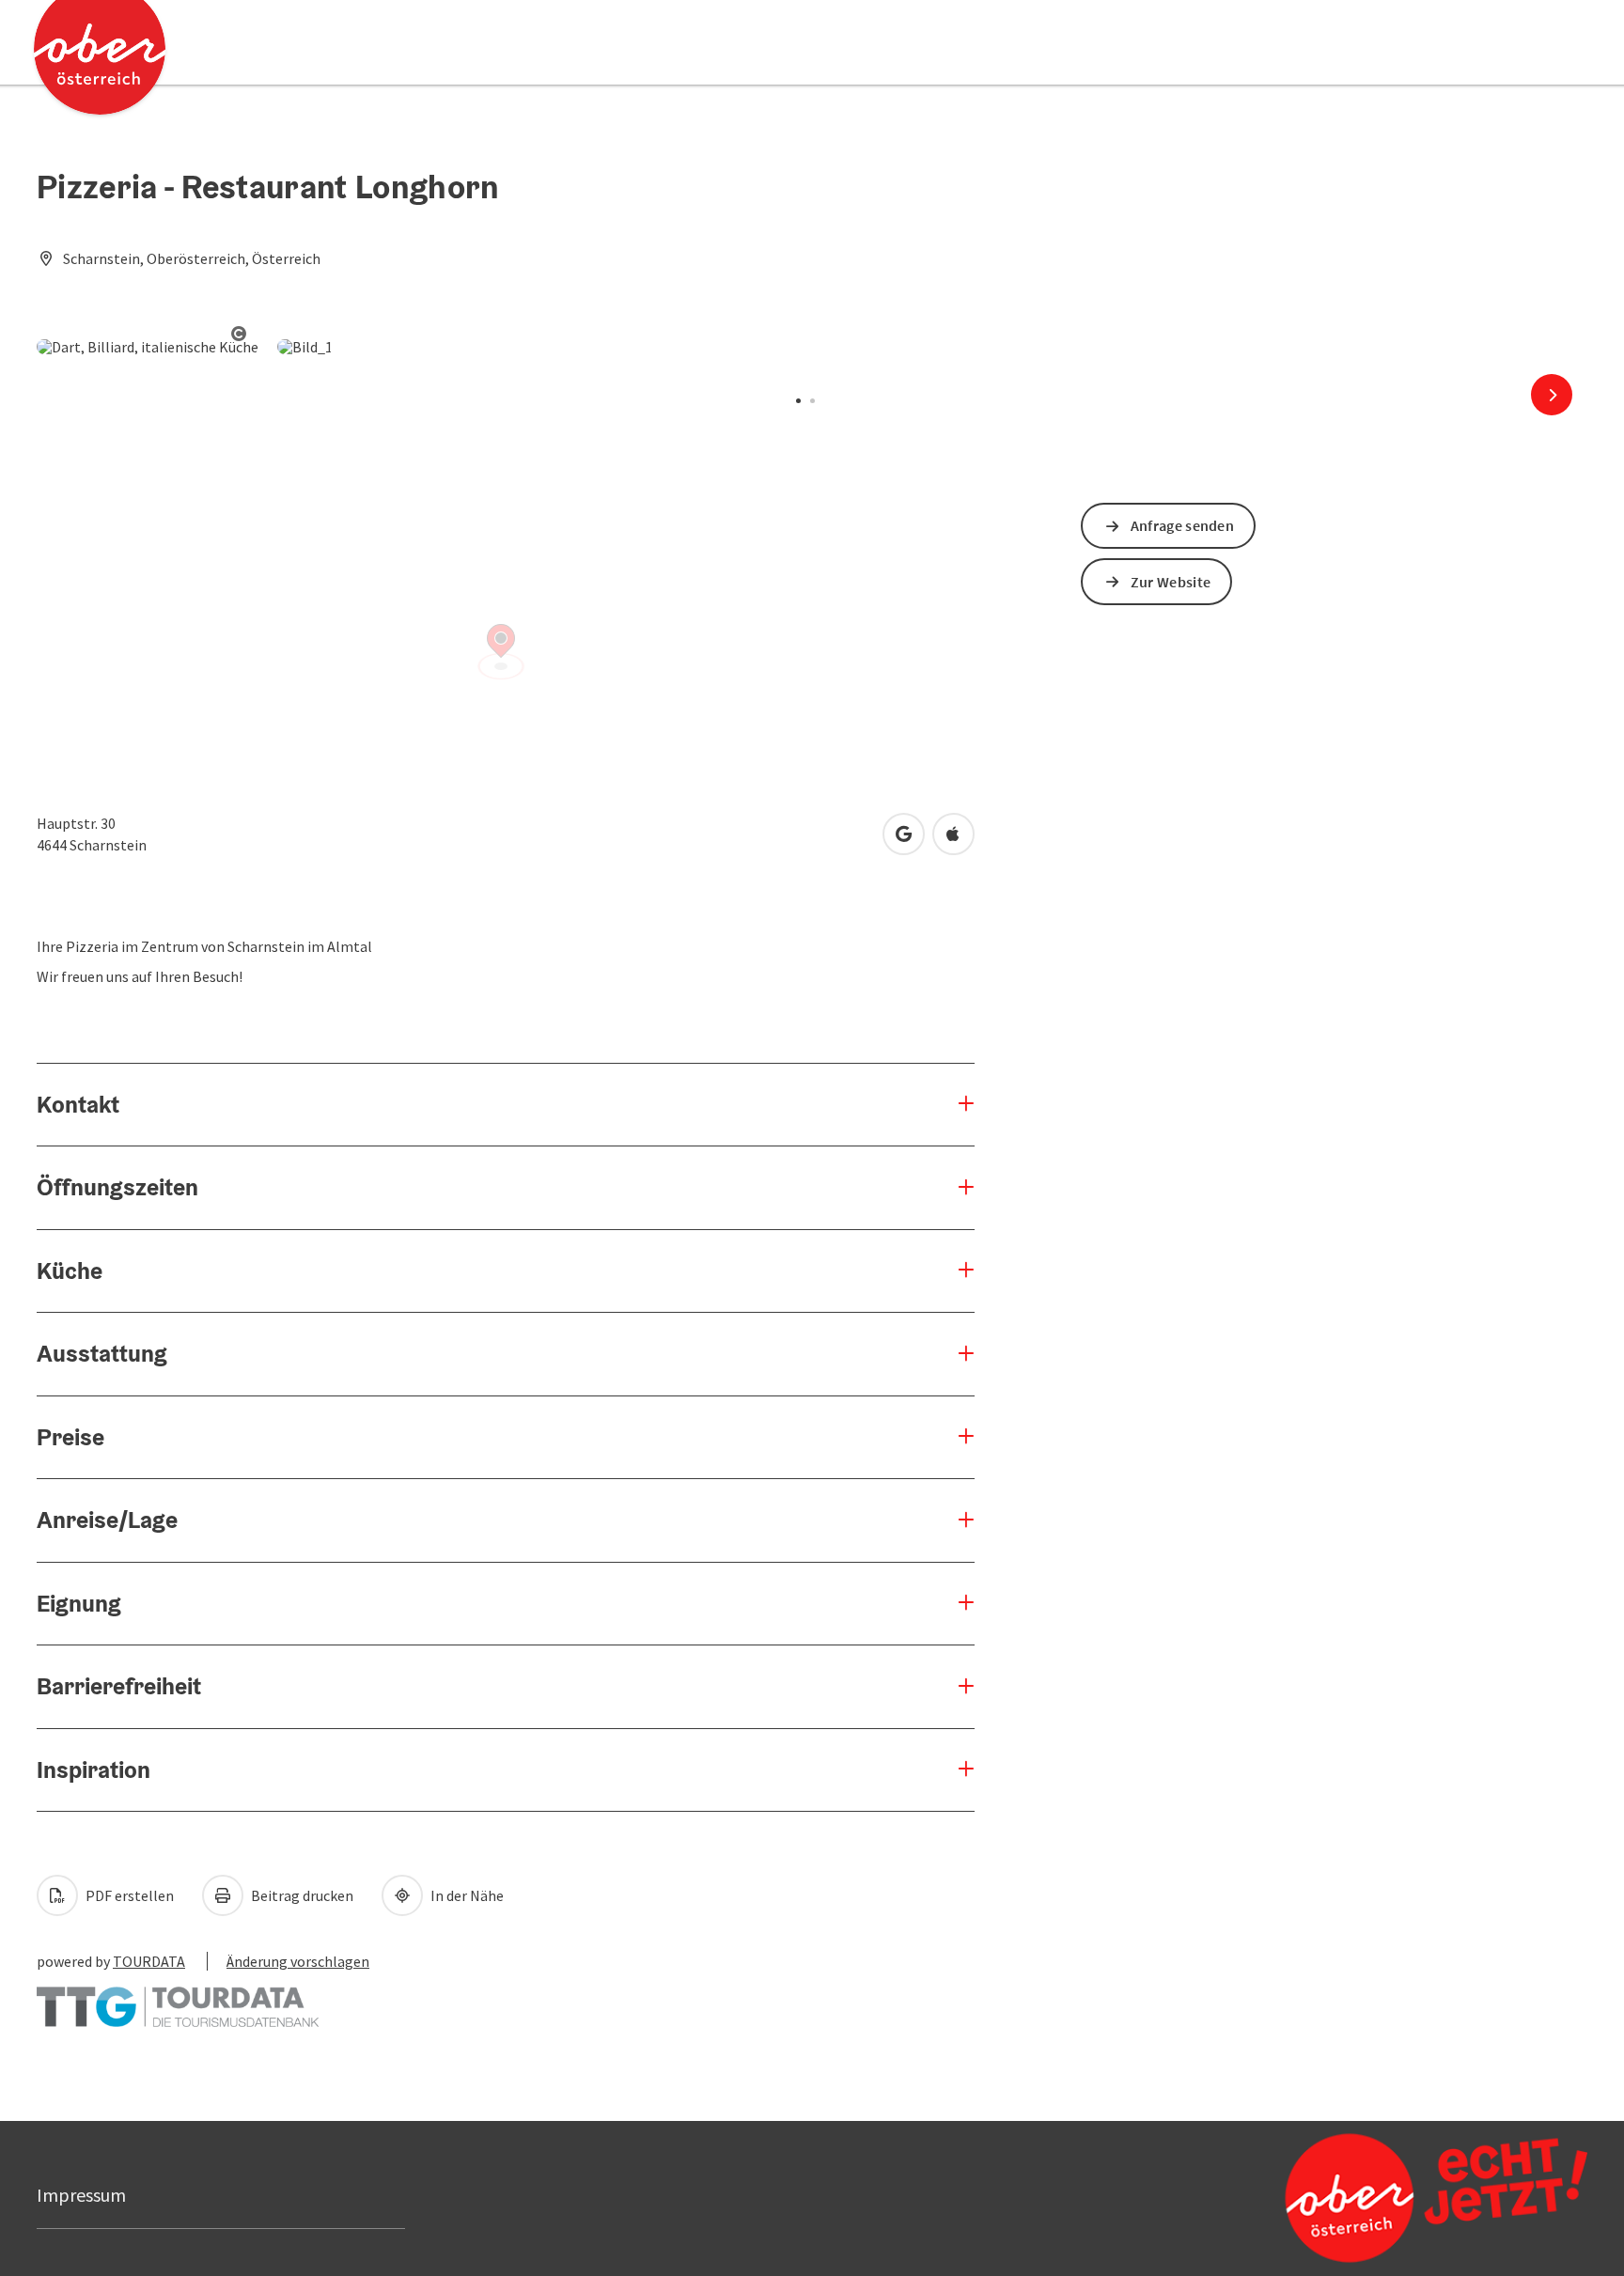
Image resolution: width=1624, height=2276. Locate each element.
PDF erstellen (128, 1895)
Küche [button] (70, 1271)
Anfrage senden (1182, 525)
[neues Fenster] (178, 1998)
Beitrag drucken (301, 1895)
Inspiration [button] (94, 1769)
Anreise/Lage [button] (107, 1520)
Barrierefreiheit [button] (119, 1686)
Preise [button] (70, 1437)
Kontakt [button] (78, 1104)
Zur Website (1171, 582)
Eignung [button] (79, 1603)
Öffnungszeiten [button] (117, 1187)
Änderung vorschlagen (298, 1961)
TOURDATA (149, 1961)
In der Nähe (466, 1895)
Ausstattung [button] (102, 1353)
